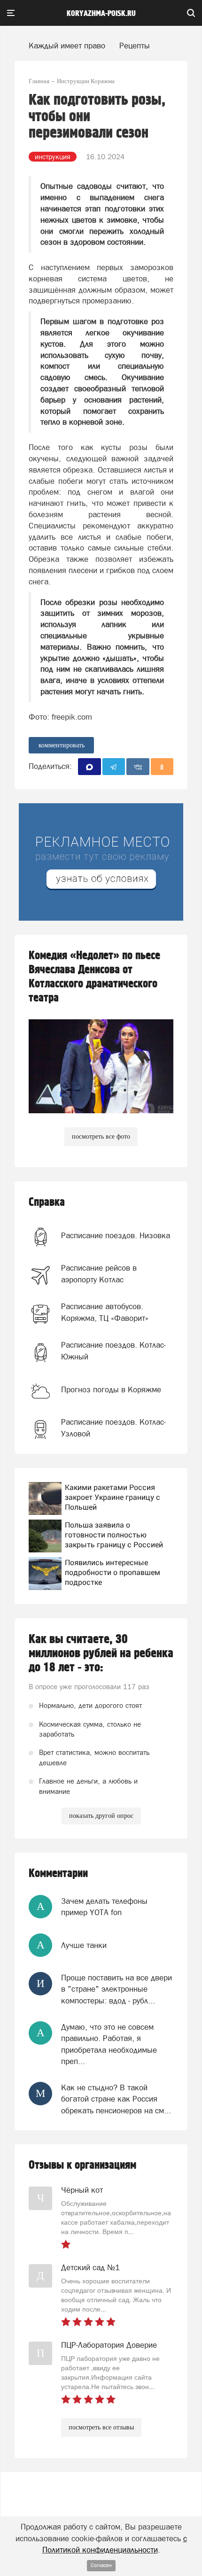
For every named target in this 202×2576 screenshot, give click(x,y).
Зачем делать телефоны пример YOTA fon (104, 1907)
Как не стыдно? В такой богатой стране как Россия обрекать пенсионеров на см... (116, 2099)
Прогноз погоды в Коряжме (111, 1389)
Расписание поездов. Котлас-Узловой (113, 1428)
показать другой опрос (101, 1816)
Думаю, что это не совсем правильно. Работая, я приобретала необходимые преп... (109, 2044)
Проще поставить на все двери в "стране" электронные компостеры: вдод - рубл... (117, 1989)
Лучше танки (84, 1945)
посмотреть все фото (101, 1137)
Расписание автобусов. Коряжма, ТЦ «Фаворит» (105, 1312)
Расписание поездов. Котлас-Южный (113, 1350)
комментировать (62, 745)
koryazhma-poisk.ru (101, 14)
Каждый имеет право (67, 46)
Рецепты (135, 46)
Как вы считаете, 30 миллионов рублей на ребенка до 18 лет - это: (101, 1653)
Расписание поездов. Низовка (116, 1235)
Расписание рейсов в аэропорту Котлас (99, 1273)
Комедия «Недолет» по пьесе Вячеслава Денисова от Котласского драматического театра (94, 977)
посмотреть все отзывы (101, 2427)
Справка (47, 1202)
